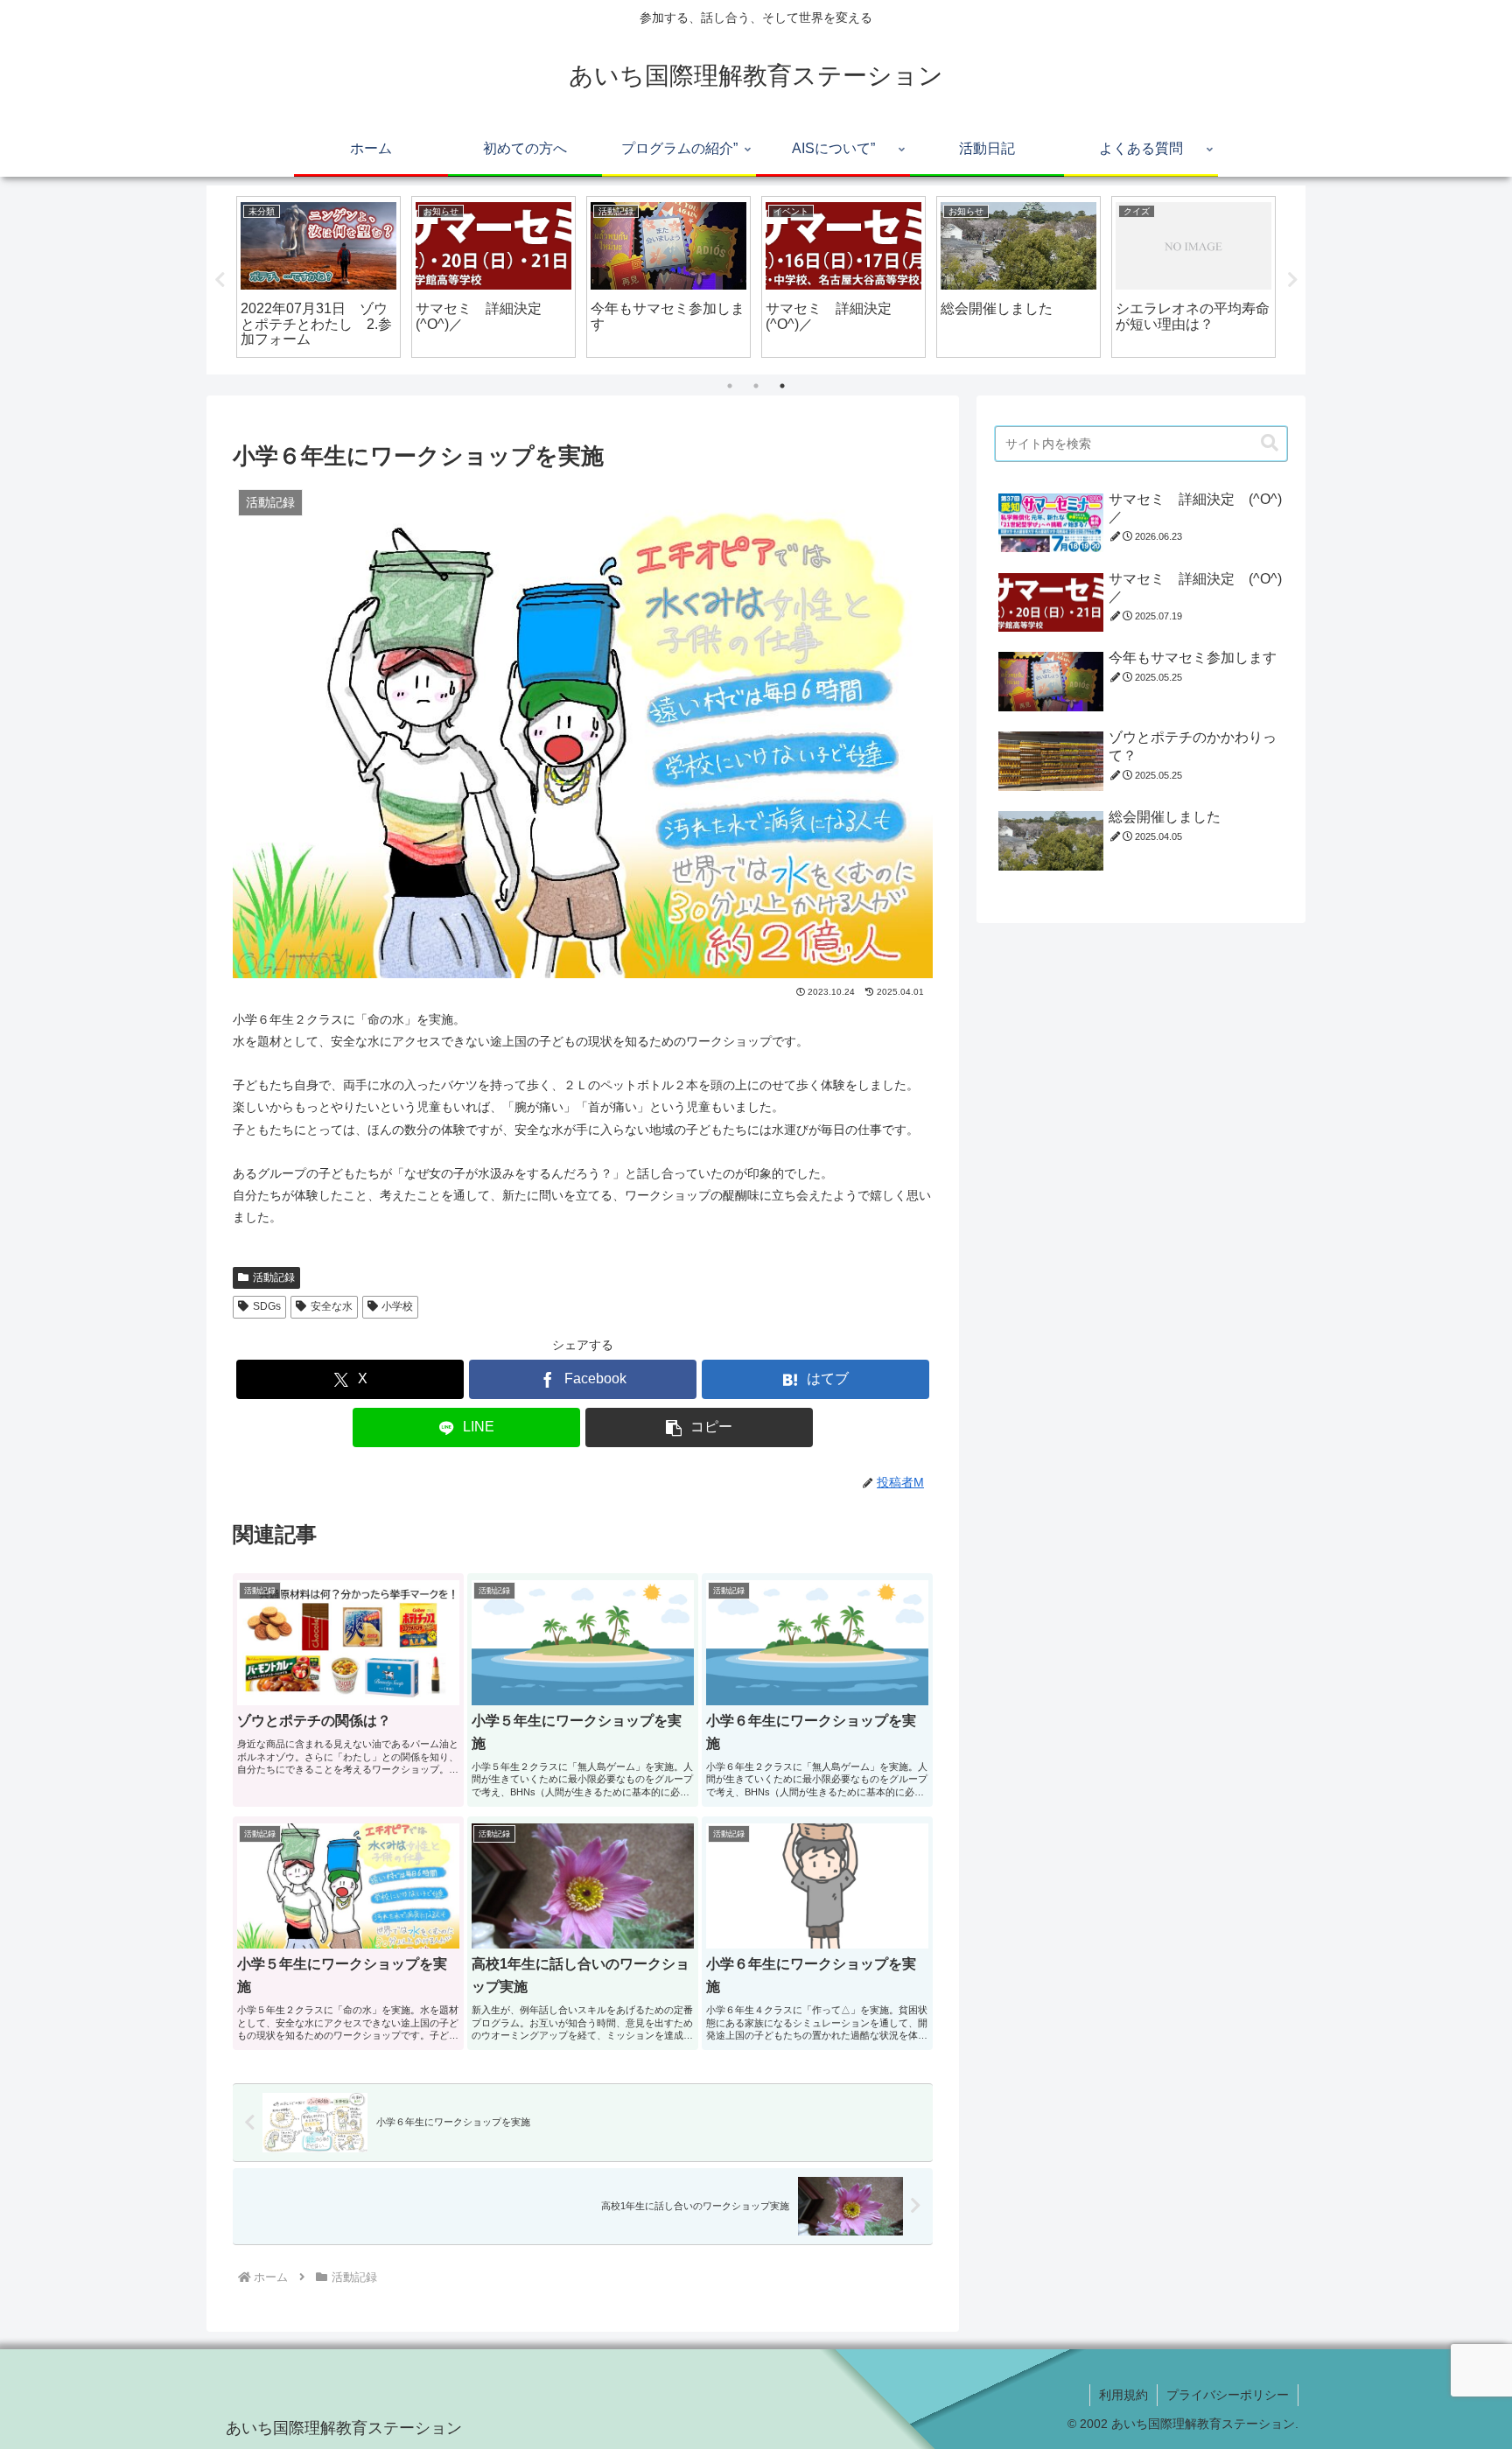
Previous (220, 280)
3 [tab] (782, 386)
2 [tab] (756, 386)
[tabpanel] (318, 276)
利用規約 (1123, 2395)
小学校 (397, 1306)
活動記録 (274, 1277)
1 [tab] (730, 386)
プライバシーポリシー (1228, 2395)
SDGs (267, 1306)
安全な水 (332, 1306)
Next (1292, 280)
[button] (699, 1427)
